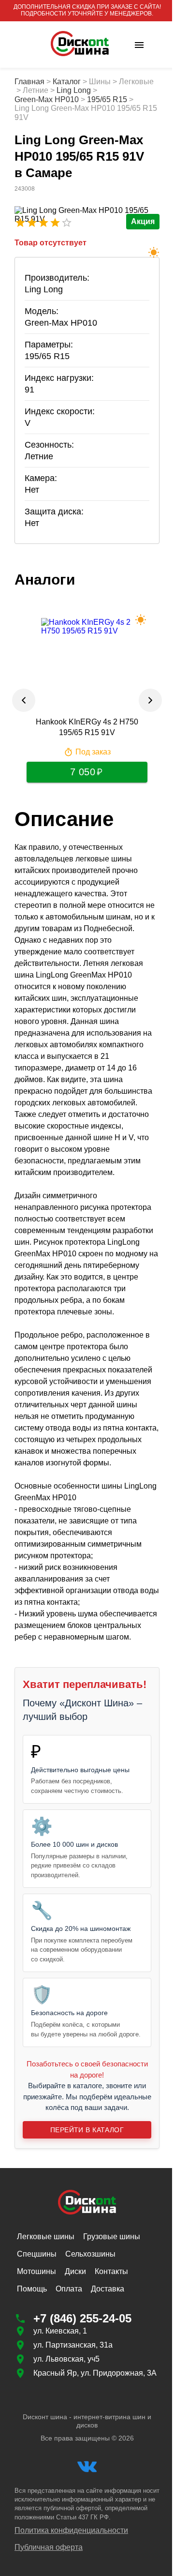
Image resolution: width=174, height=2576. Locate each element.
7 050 (79, 772)
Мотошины (36, 2342)
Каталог (67, 82)
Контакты (111, 2342)
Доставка (108, 2359)
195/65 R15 (107, 99)
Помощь (32, 2359)
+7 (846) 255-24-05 (82, 2388)
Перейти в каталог (83, 2199)
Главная (29, 82)
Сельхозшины (90, 2324)
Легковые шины (46, 2307)
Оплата (69, 2359)
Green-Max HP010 (47, 99)
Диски (75, 2342)
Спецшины (37, 2324)
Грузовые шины (112, 2307)
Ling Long (109, 90)
